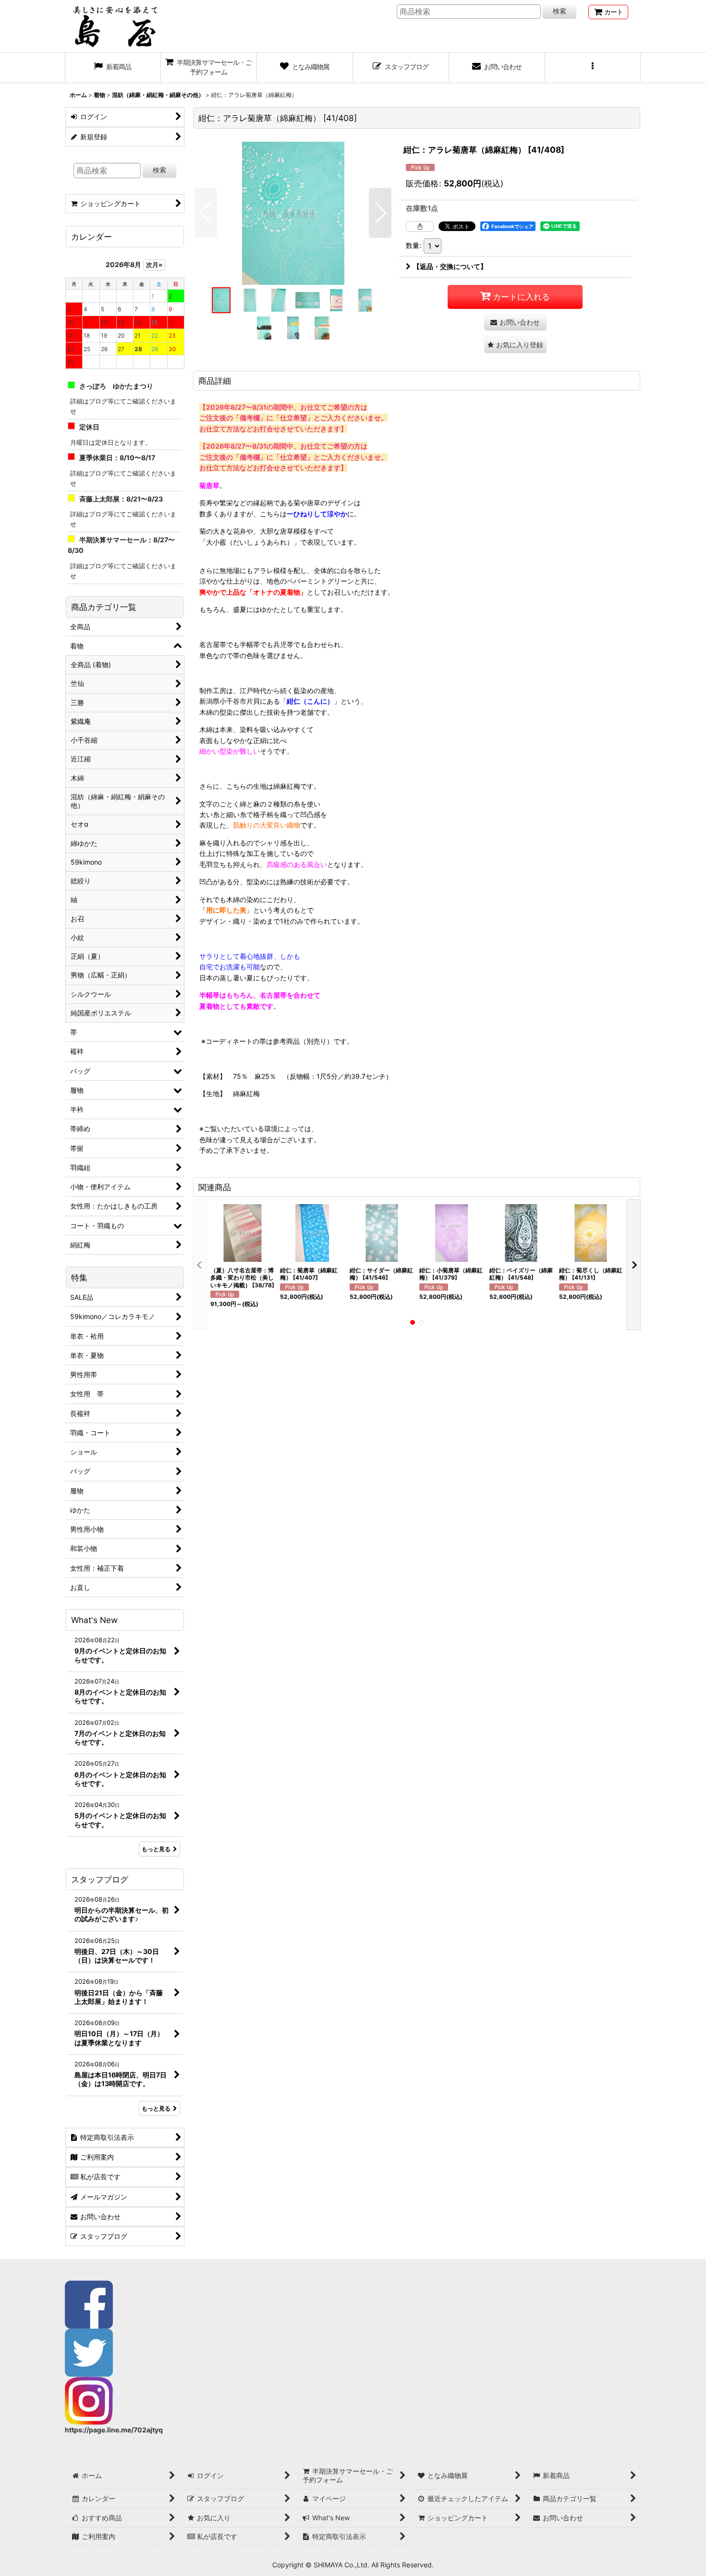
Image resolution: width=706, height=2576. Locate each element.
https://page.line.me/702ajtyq (114, 2430)
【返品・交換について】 (450, 266)
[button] (593, 68)
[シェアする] (420, 226)
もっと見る (156, 1849)
